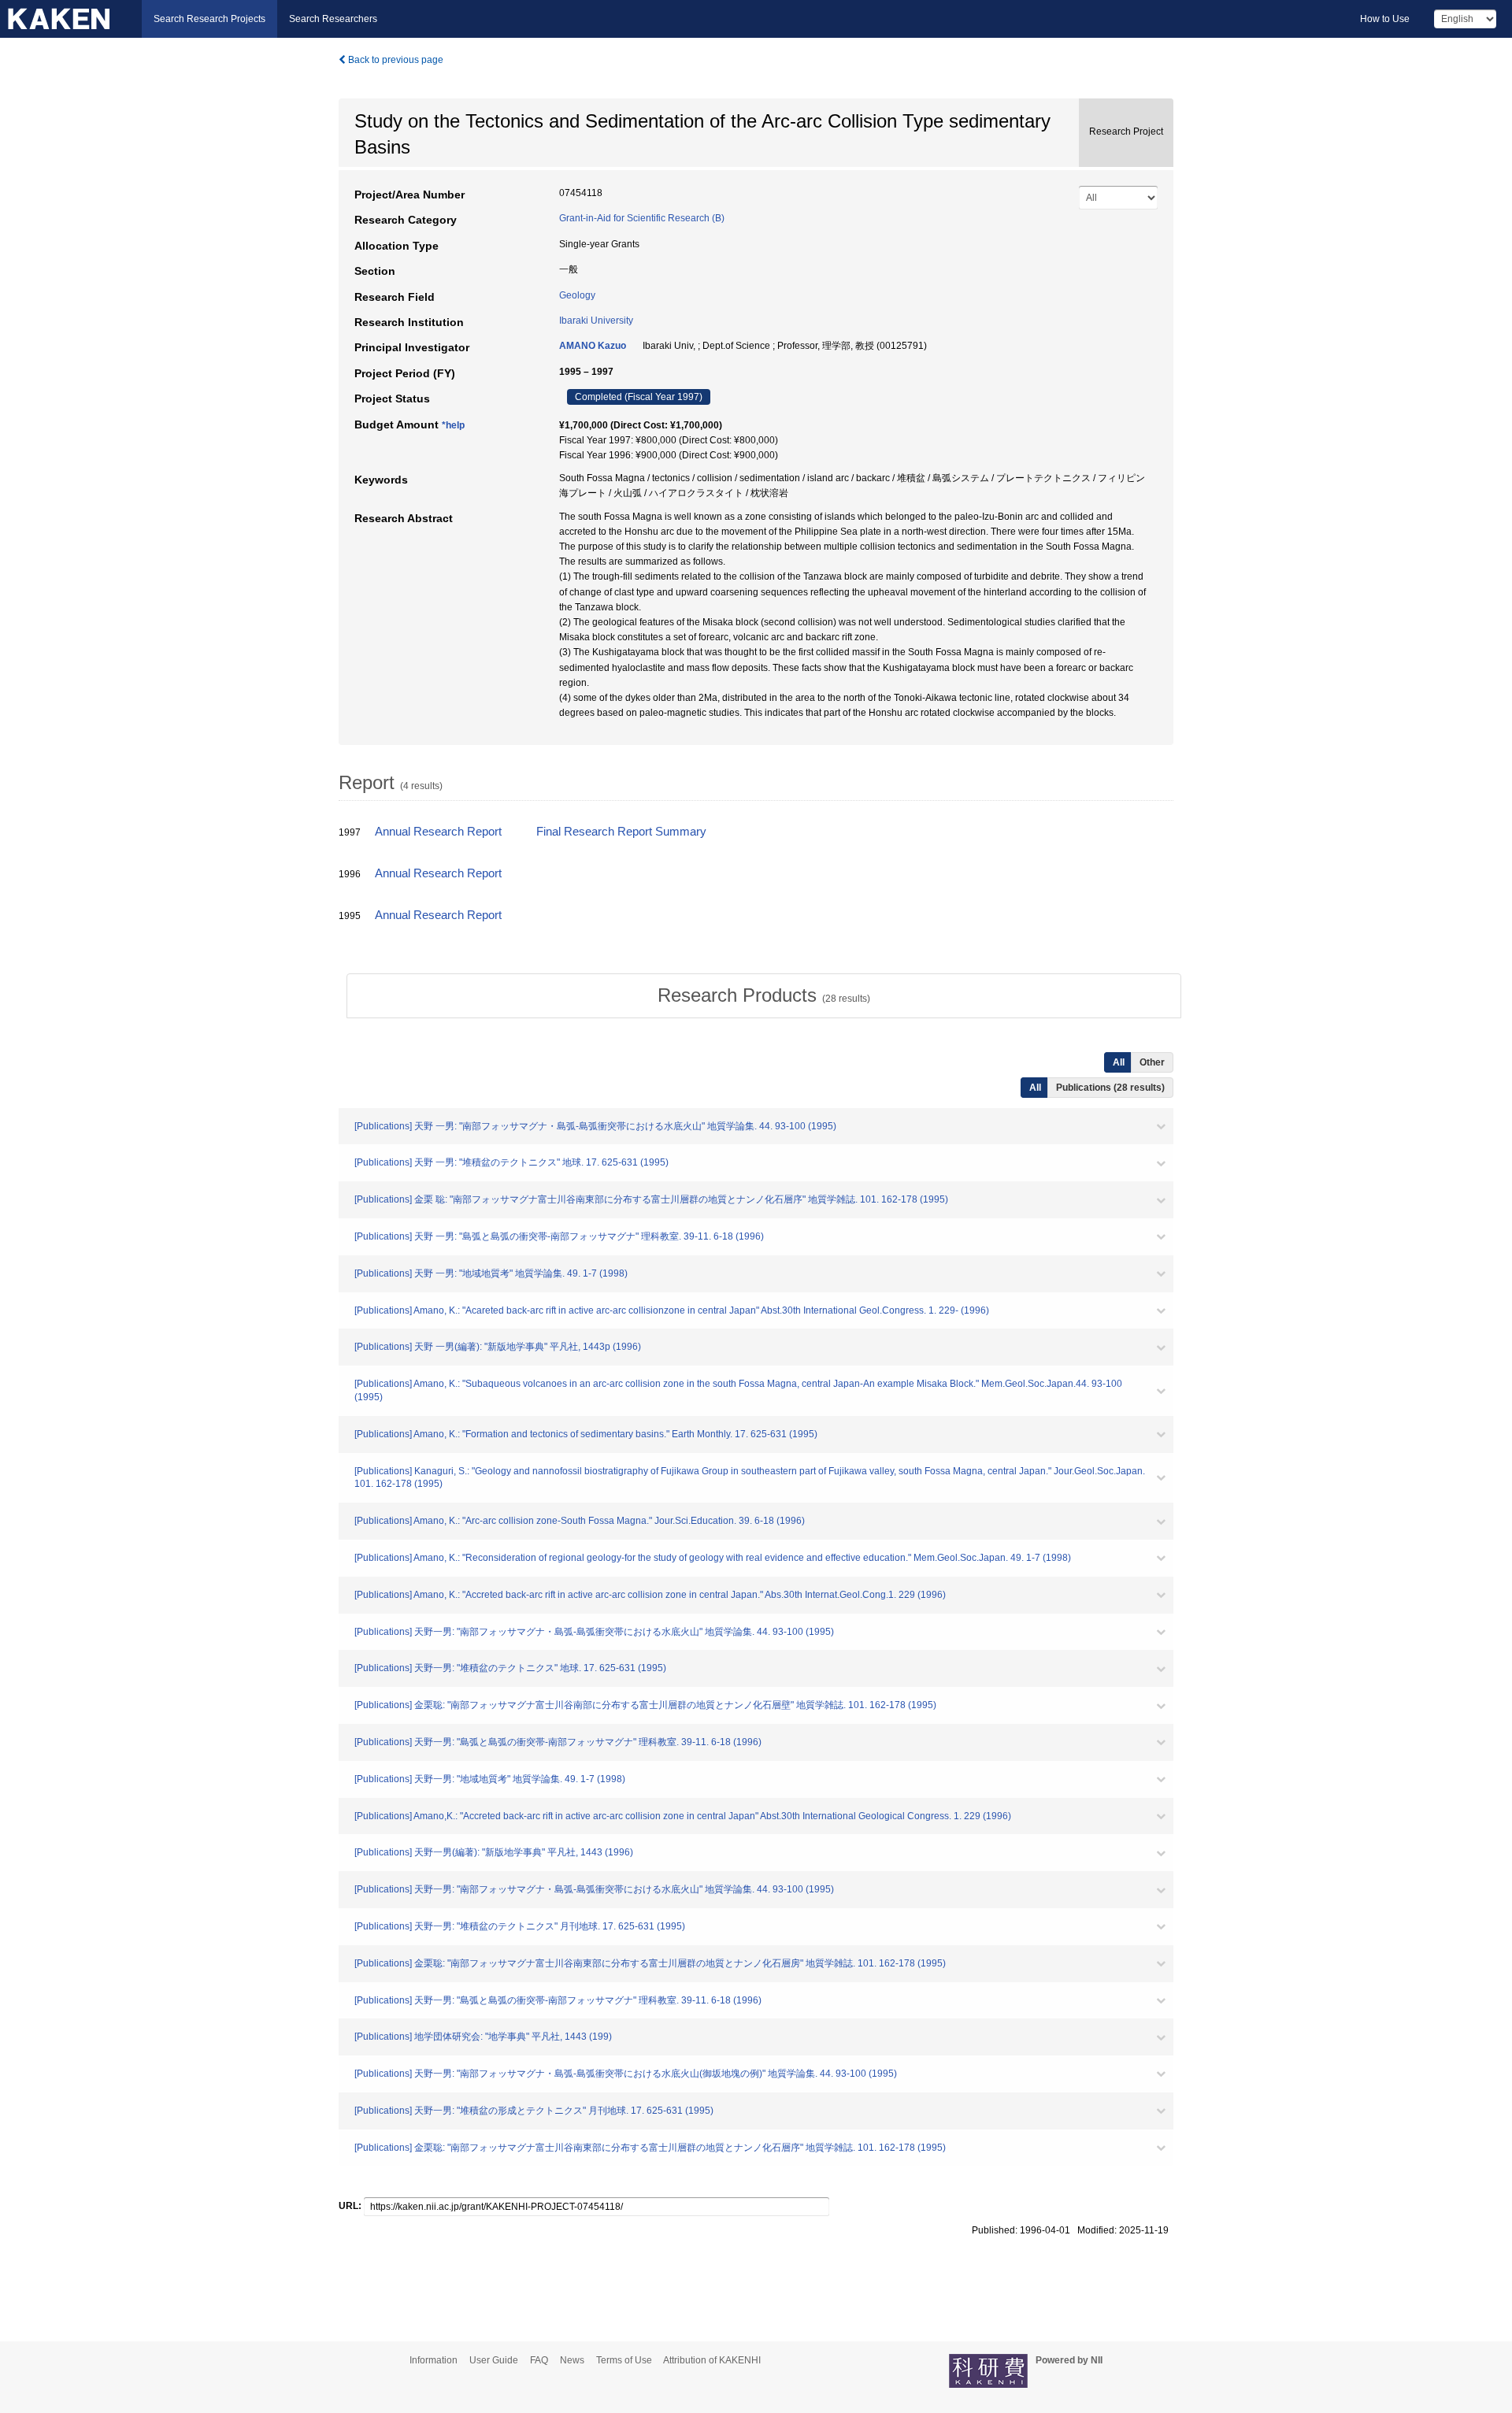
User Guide (494, 2360)
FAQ (539, 2360)
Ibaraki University (596, 321)
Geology (577, 295)
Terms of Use (624, 2360)
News (572, 2360)
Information (434, 2360)
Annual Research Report (438, 832)
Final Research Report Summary (621, 832)
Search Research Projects (209, 19)
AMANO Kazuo (593, 346)
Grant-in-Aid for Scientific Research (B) (642, 218)
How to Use (1385, 19)
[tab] (764, 995)
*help (453, 425)
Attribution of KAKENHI (712, 2360)
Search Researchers (333, 19)
